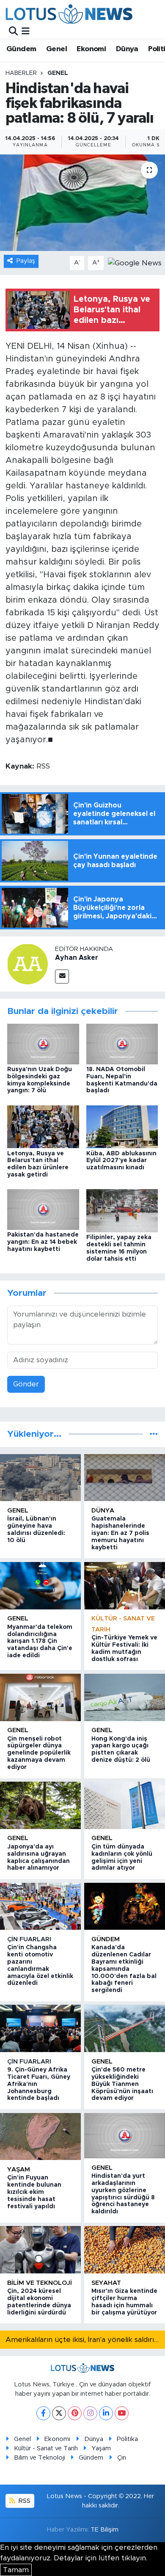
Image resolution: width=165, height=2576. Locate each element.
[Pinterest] (75, 2413)
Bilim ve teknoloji (40, 2283)
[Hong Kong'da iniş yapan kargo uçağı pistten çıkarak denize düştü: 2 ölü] (125, 1697)
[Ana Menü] (26, 31)
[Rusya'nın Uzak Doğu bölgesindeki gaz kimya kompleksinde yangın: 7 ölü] (43, 1043)
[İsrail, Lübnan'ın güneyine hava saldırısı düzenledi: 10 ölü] (40, 1478)
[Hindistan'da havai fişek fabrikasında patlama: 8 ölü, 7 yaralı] (82, 203)
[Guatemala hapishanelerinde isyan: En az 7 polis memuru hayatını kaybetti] (125, 1478)
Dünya (127, 49)
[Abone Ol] (135, 263)
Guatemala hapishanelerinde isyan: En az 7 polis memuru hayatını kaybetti (120, 1533)
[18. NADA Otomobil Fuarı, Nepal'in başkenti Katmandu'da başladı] (122, 1043)
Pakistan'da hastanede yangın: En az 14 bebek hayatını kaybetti (43, 1242)
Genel (56, 49)
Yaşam (19, 2170)
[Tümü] (154, 1434)
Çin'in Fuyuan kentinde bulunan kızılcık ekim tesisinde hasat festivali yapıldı (34, 2192)
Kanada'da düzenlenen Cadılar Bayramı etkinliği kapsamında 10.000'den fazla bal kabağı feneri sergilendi (124, 1969)
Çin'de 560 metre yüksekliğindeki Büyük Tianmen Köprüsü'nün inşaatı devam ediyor (122, 2084)
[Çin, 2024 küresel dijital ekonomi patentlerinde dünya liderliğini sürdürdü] (40, 2250)
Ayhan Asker (77, 958)
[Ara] (13, 31)
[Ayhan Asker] (27, 963)
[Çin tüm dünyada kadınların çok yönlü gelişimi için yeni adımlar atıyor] (125, 1805)
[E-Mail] (62, 977)
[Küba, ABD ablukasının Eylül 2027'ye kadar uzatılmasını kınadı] (122, 1126)
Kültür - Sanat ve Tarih (46, 2448)
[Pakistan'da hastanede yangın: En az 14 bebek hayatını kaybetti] (43, 1209)
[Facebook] (43, 2413)
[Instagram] (90, 2413)
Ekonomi (91, 49)
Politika (127, 2439)
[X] (59, 2413)
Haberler (21, 73)
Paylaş (26, 261)
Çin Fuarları (29, 1939)
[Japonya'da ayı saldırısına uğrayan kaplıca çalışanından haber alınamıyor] (40, 1805)
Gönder (26, 1384)
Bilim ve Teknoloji (40, 2458)
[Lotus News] (69, 14)
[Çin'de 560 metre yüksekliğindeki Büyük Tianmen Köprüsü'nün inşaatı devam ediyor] (125, 2028)
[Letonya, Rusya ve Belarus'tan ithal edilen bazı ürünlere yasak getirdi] (43, 1126)
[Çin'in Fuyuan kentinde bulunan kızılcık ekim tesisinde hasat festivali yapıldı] (40, 2137)
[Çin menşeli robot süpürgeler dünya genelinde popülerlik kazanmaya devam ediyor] (40, 1697)
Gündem (21, 49)
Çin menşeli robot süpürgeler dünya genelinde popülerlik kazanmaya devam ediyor (39, 1753)
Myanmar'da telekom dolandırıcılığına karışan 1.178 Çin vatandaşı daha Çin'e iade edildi (40, 1641)
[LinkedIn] (106, 2413)
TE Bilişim (104, 2530)
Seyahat (106, 2283)
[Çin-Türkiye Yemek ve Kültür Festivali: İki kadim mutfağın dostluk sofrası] (125, 1586)
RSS (24, 2501)
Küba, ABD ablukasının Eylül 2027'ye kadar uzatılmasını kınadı (121, 1161)
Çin (122, 2458)
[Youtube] (122, 2413)
